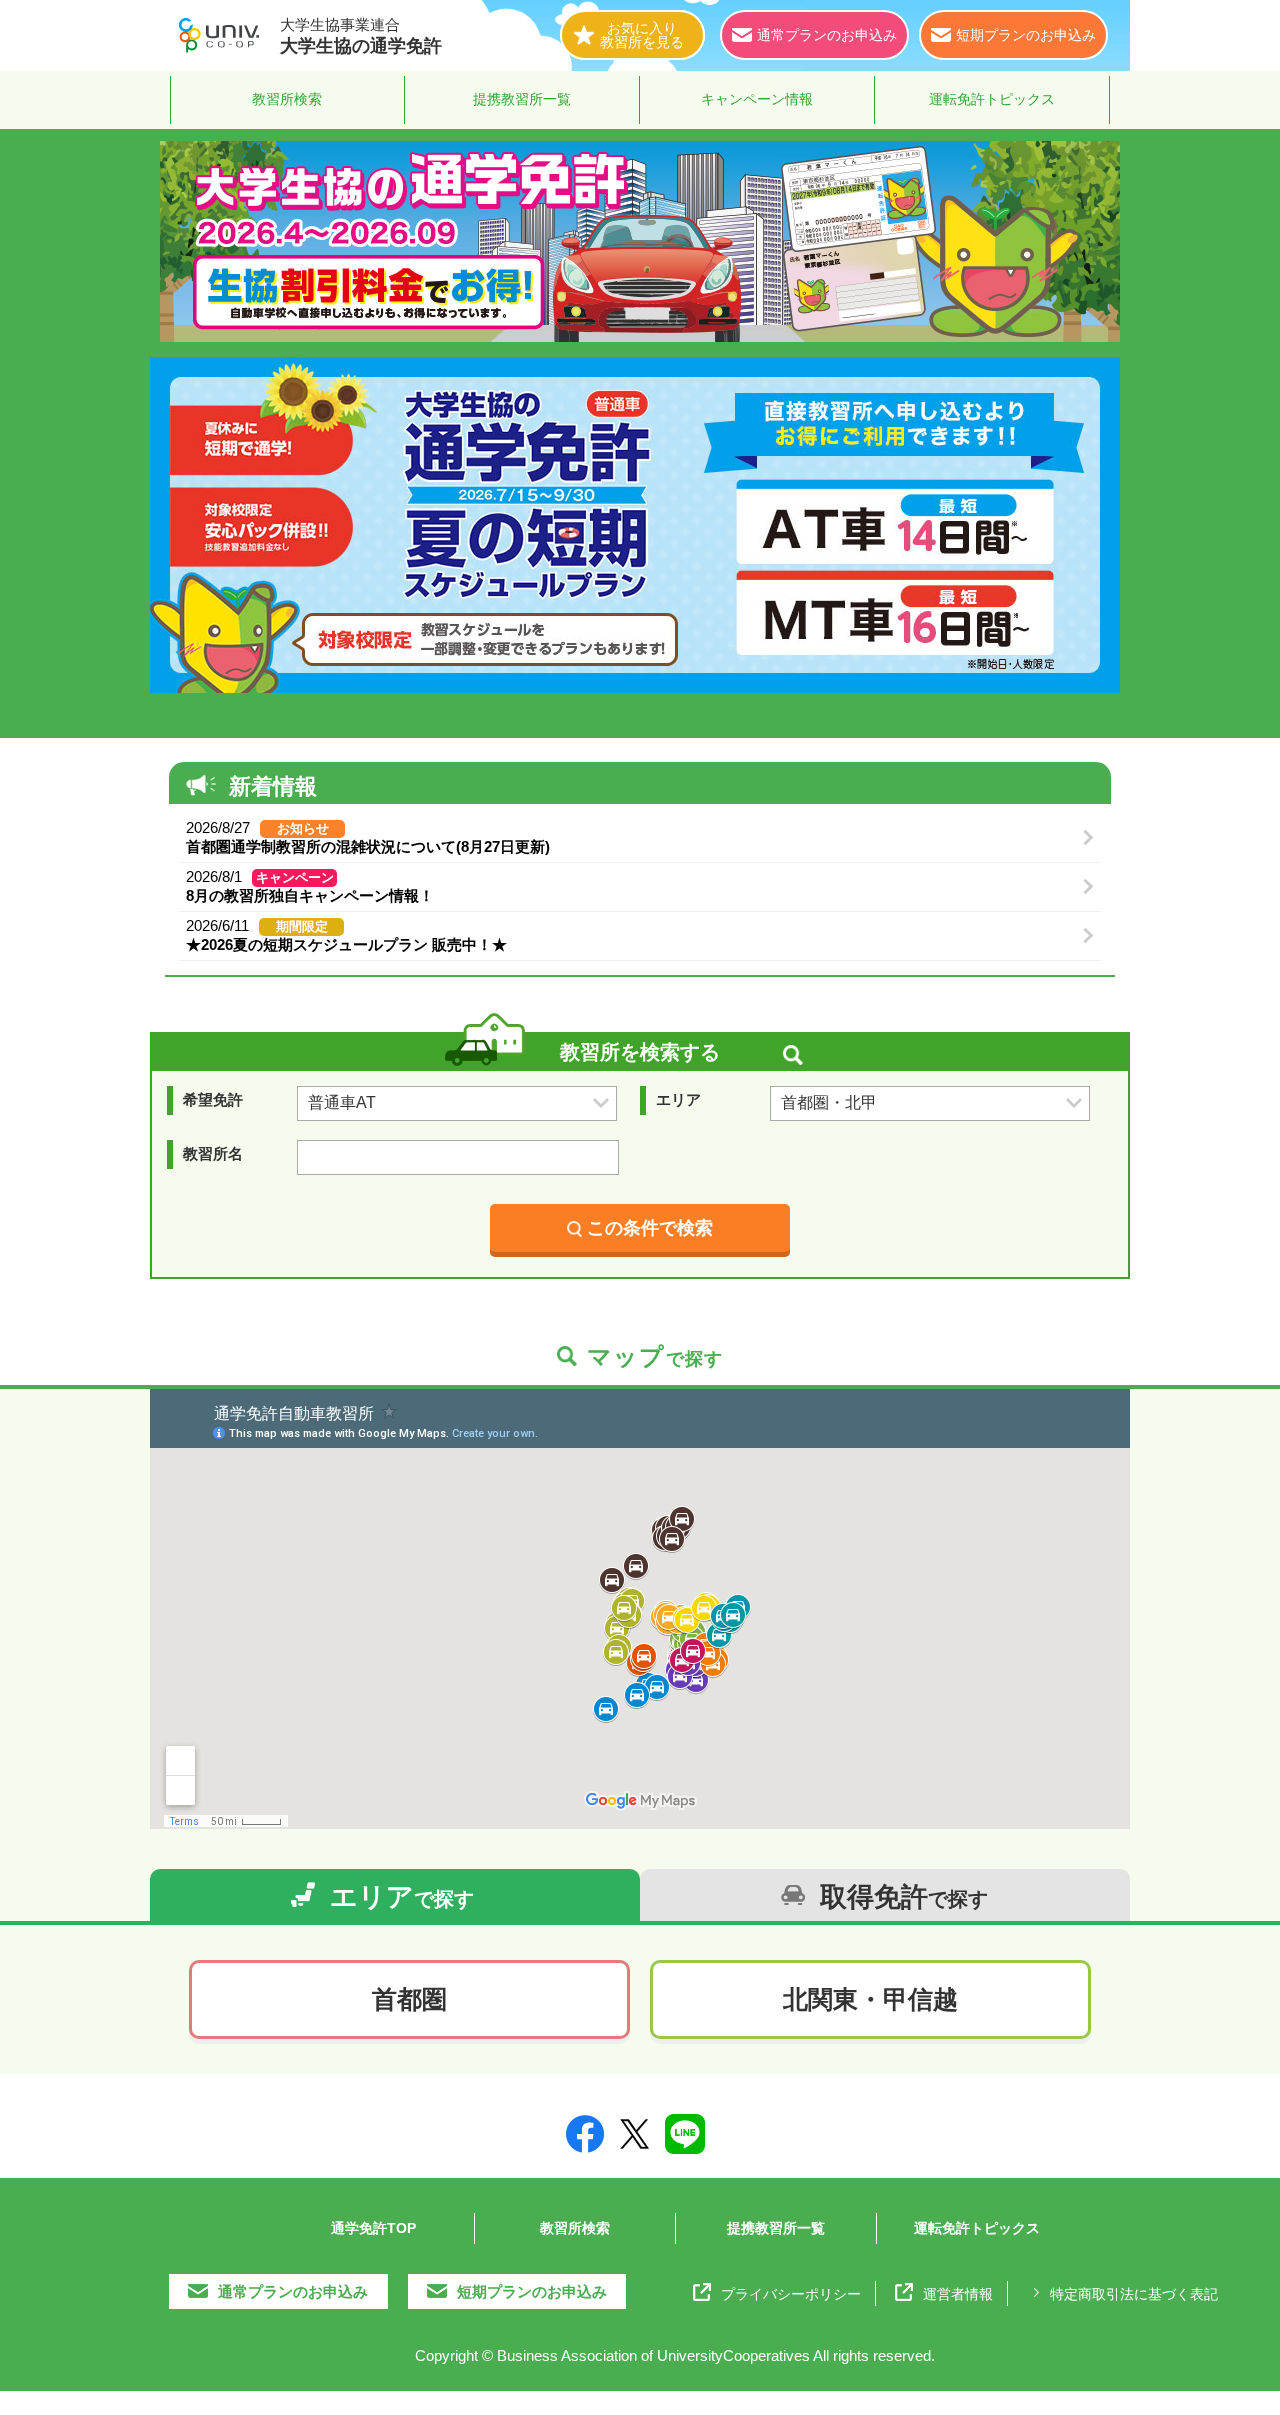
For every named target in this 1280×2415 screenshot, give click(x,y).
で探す (402, 1897)
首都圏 (409, 1999)
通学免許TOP (373, 2228)
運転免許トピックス (992, 99)
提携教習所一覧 (522, 99)
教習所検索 (287, 99)
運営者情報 (958, 2294)
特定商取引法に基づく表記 (1134, 2294)
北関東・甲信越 (870, 1999)
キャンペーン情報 (757, 99)
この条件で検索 (650, 1228)
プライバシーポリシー (791, 2294)
